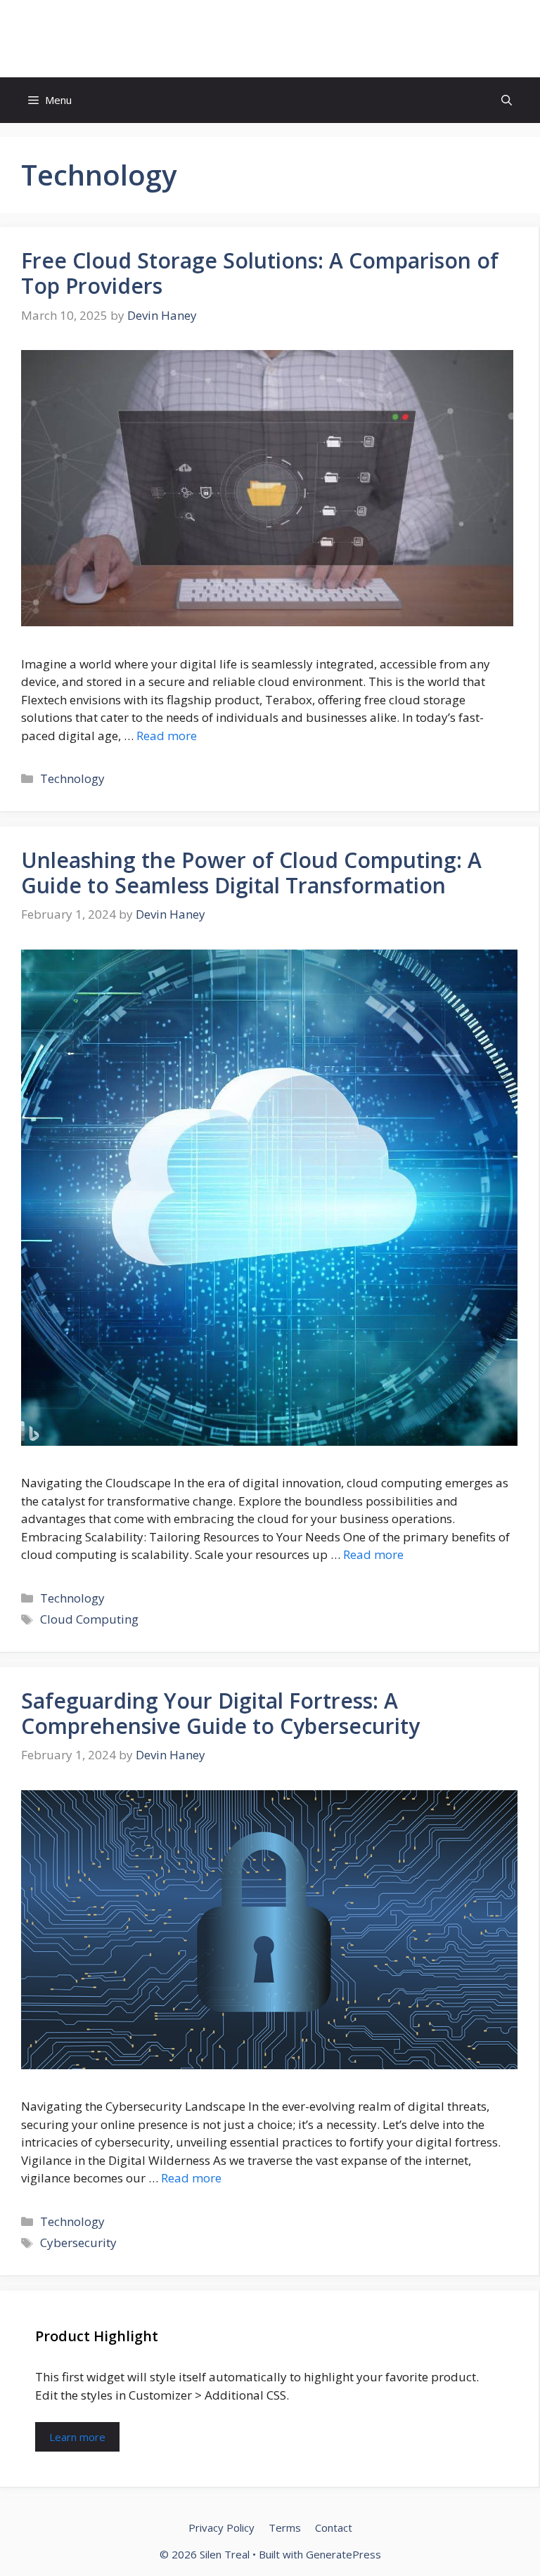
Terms (285, 2528)
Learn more (77, 2437)
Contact (334, 2528)
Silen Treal (270, 39)
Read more (167, 736)
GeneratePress (343, 2554)
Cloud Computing (89, 1619)
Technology (72, 778)
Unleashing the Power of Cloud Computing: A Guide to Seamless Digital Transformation (251, 873)
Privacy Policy (221, 2528)
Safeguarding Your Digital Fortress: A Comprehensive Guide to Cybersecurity (220, 1713)
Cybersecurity (78, 2242)
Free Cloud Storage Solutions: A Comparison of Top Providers (260, 273)
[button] (507, 100)
